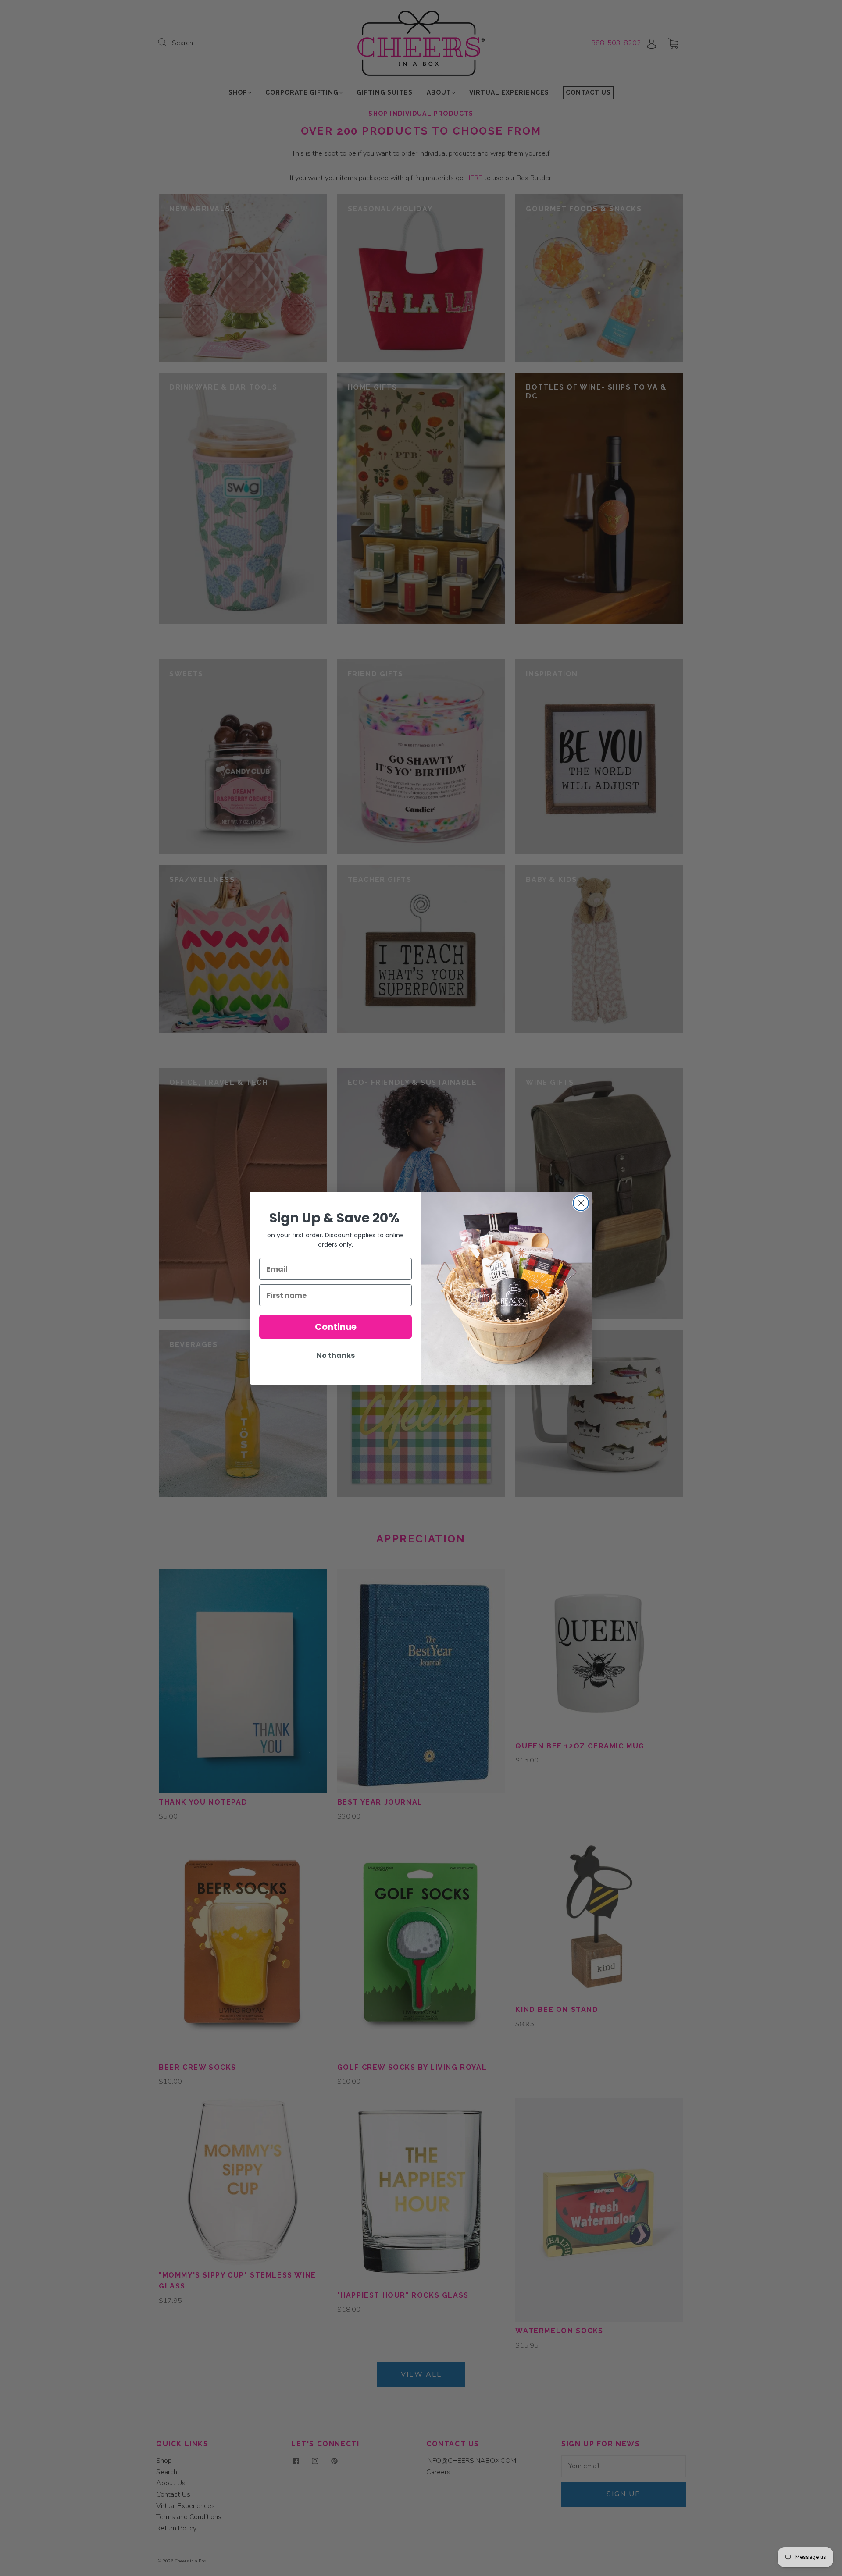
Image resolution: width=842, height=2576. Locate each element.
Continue (336, 1327)
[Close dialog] (581, 1203)
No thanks (336, 1356)
